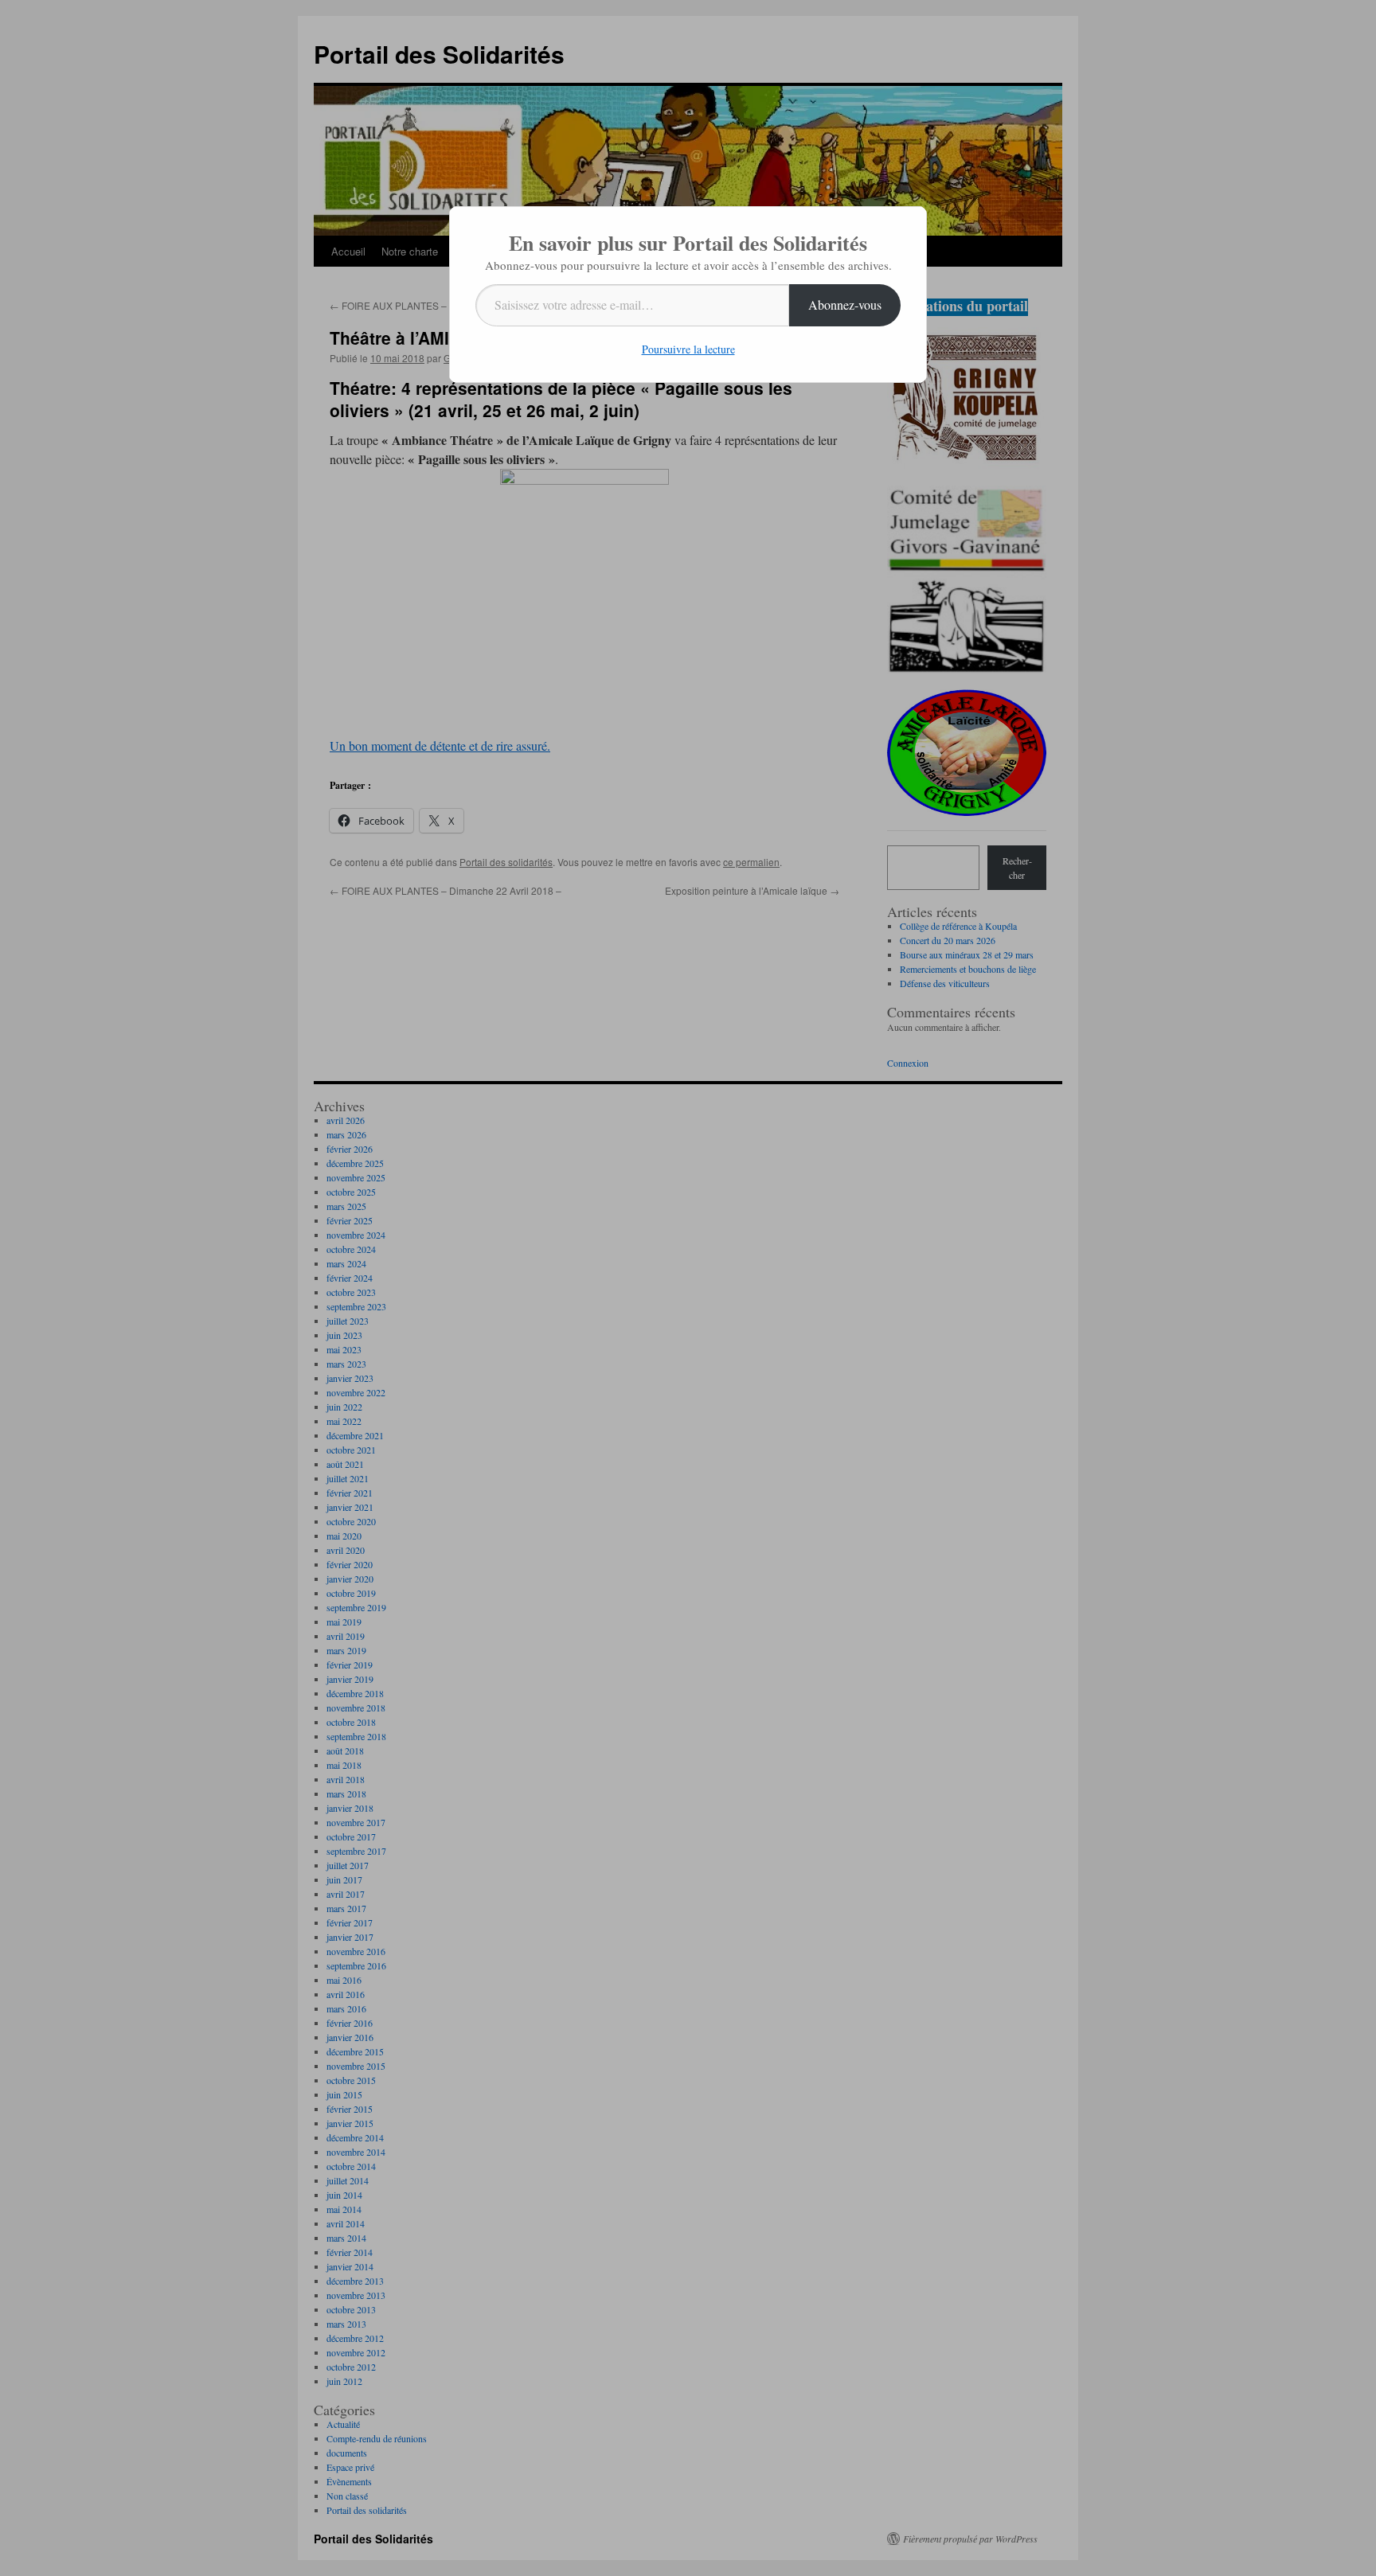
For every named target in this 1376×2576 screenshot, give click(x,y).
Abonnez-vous (845, 304)
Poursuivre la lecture (688, 349)
